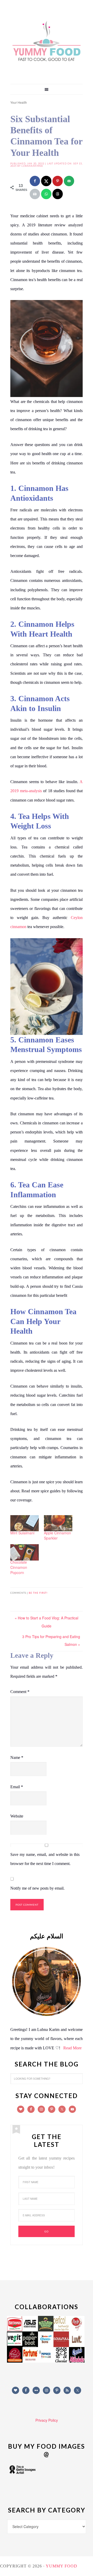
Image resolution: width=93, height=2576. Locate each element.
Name (17, 1757)
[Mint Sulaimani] (25, 1523)
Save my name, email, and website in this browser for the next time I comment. (45, 1859)
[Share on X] (46, 181)
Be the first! (38, 1593)
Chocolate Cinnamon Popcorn (19, 1567)
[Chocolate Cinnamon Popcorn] (25, 1552)
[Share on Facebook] (35, 181)
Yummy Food (47, 41)
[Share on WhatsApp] (46, 194)
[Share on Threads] (58, 194)
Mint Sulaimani (22, 1533)
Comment (20, 1692)
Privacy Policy (47, 2420)
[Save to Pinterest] (58, 181)
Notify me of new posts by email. (37, 1888)
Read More (72, 2048)
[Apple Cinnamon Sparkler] (58, 1523)
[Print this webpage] (35, 194)
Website (17, 1816)
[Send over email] (69, 181)
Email (17, 1787)
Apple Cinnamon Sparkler (57, 1535)
